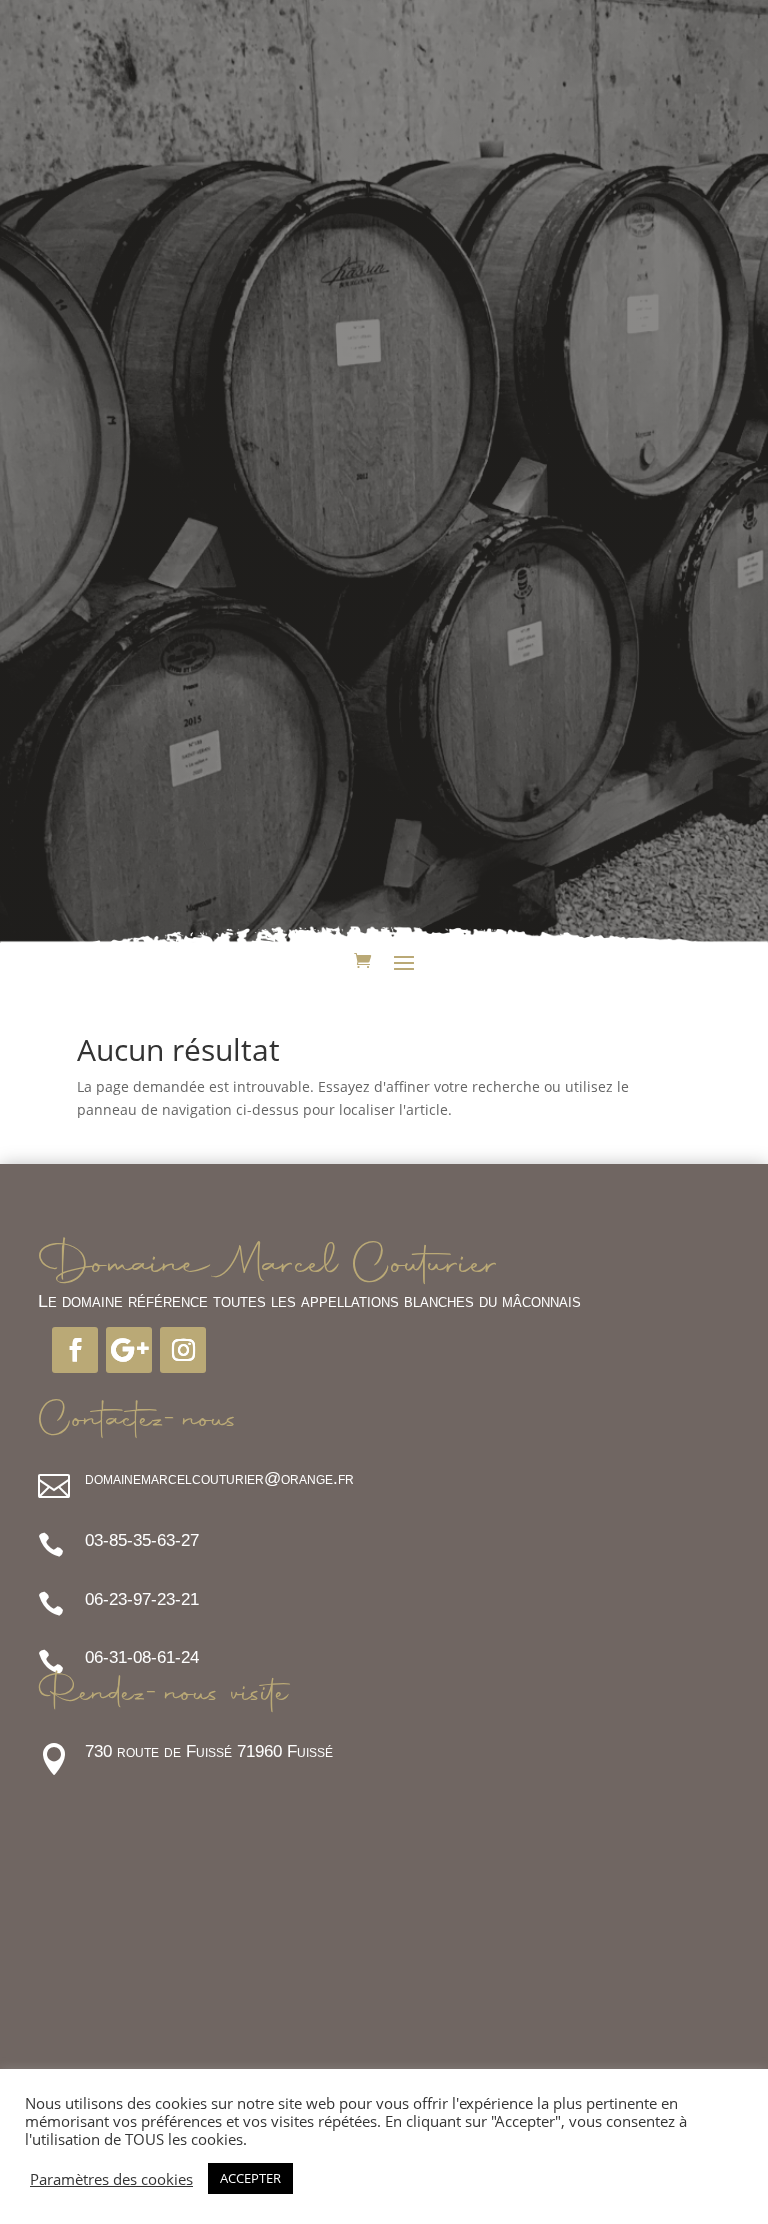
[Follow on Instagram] (183, 1350)
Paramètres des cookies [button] (111, 2179)
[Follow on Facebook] (75, 1350)
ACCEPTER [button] (250, 2178)
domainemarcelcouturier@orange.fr (219, 1478)
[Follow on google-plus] (129, 1350)
